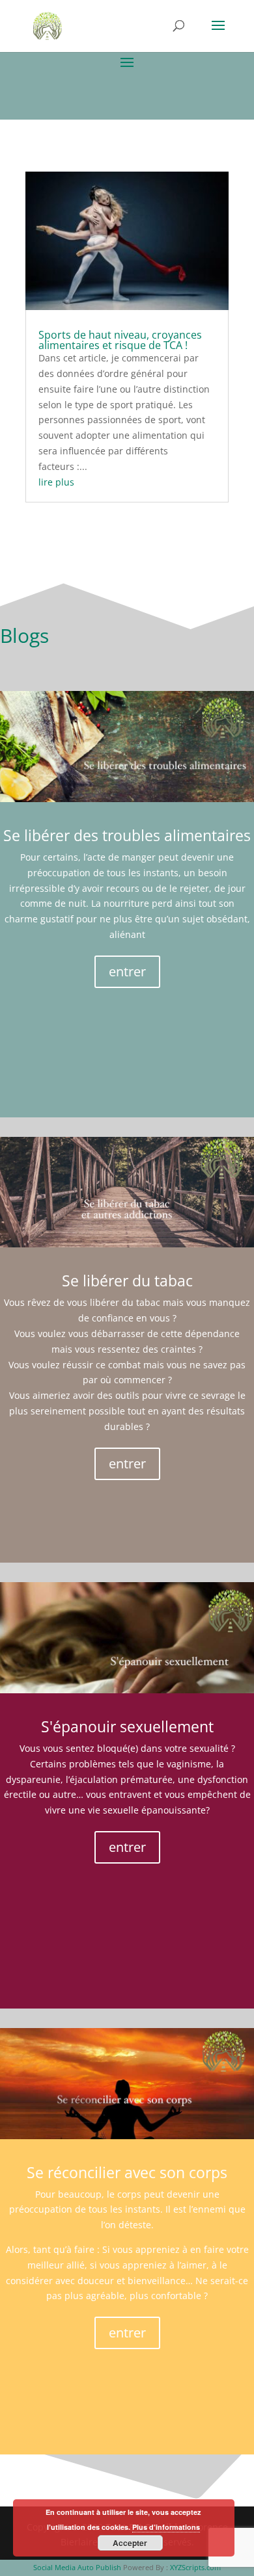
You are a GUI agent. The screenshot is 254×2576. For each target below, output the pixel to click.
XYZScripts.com (195, 2567)
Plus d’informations (166, 2527)
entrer (127, 971)
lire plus (56, 482)
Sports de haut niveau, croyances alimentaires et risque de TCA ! (120, 340)
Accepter (130, 2543)
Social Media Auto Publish (77, 2567)
